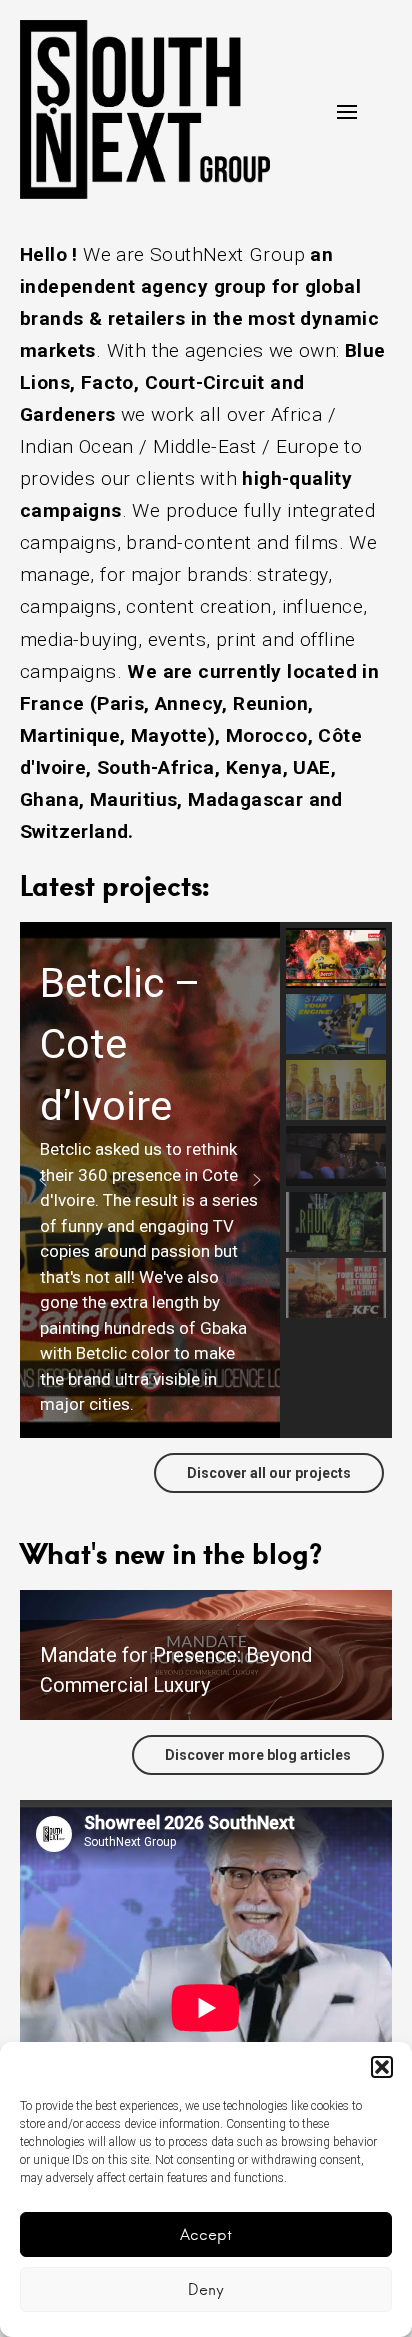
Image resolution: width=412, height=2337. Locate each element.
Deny (206, 2289)
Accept (206, 2234)
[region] (206, 1180)
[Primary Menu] (347, 112)
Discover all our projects (269, 1473)
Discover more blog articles (258, 1755)
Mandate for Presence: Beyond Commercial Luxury (176, 1670)
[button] (382, 2067)
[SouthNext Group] (145, 109)
